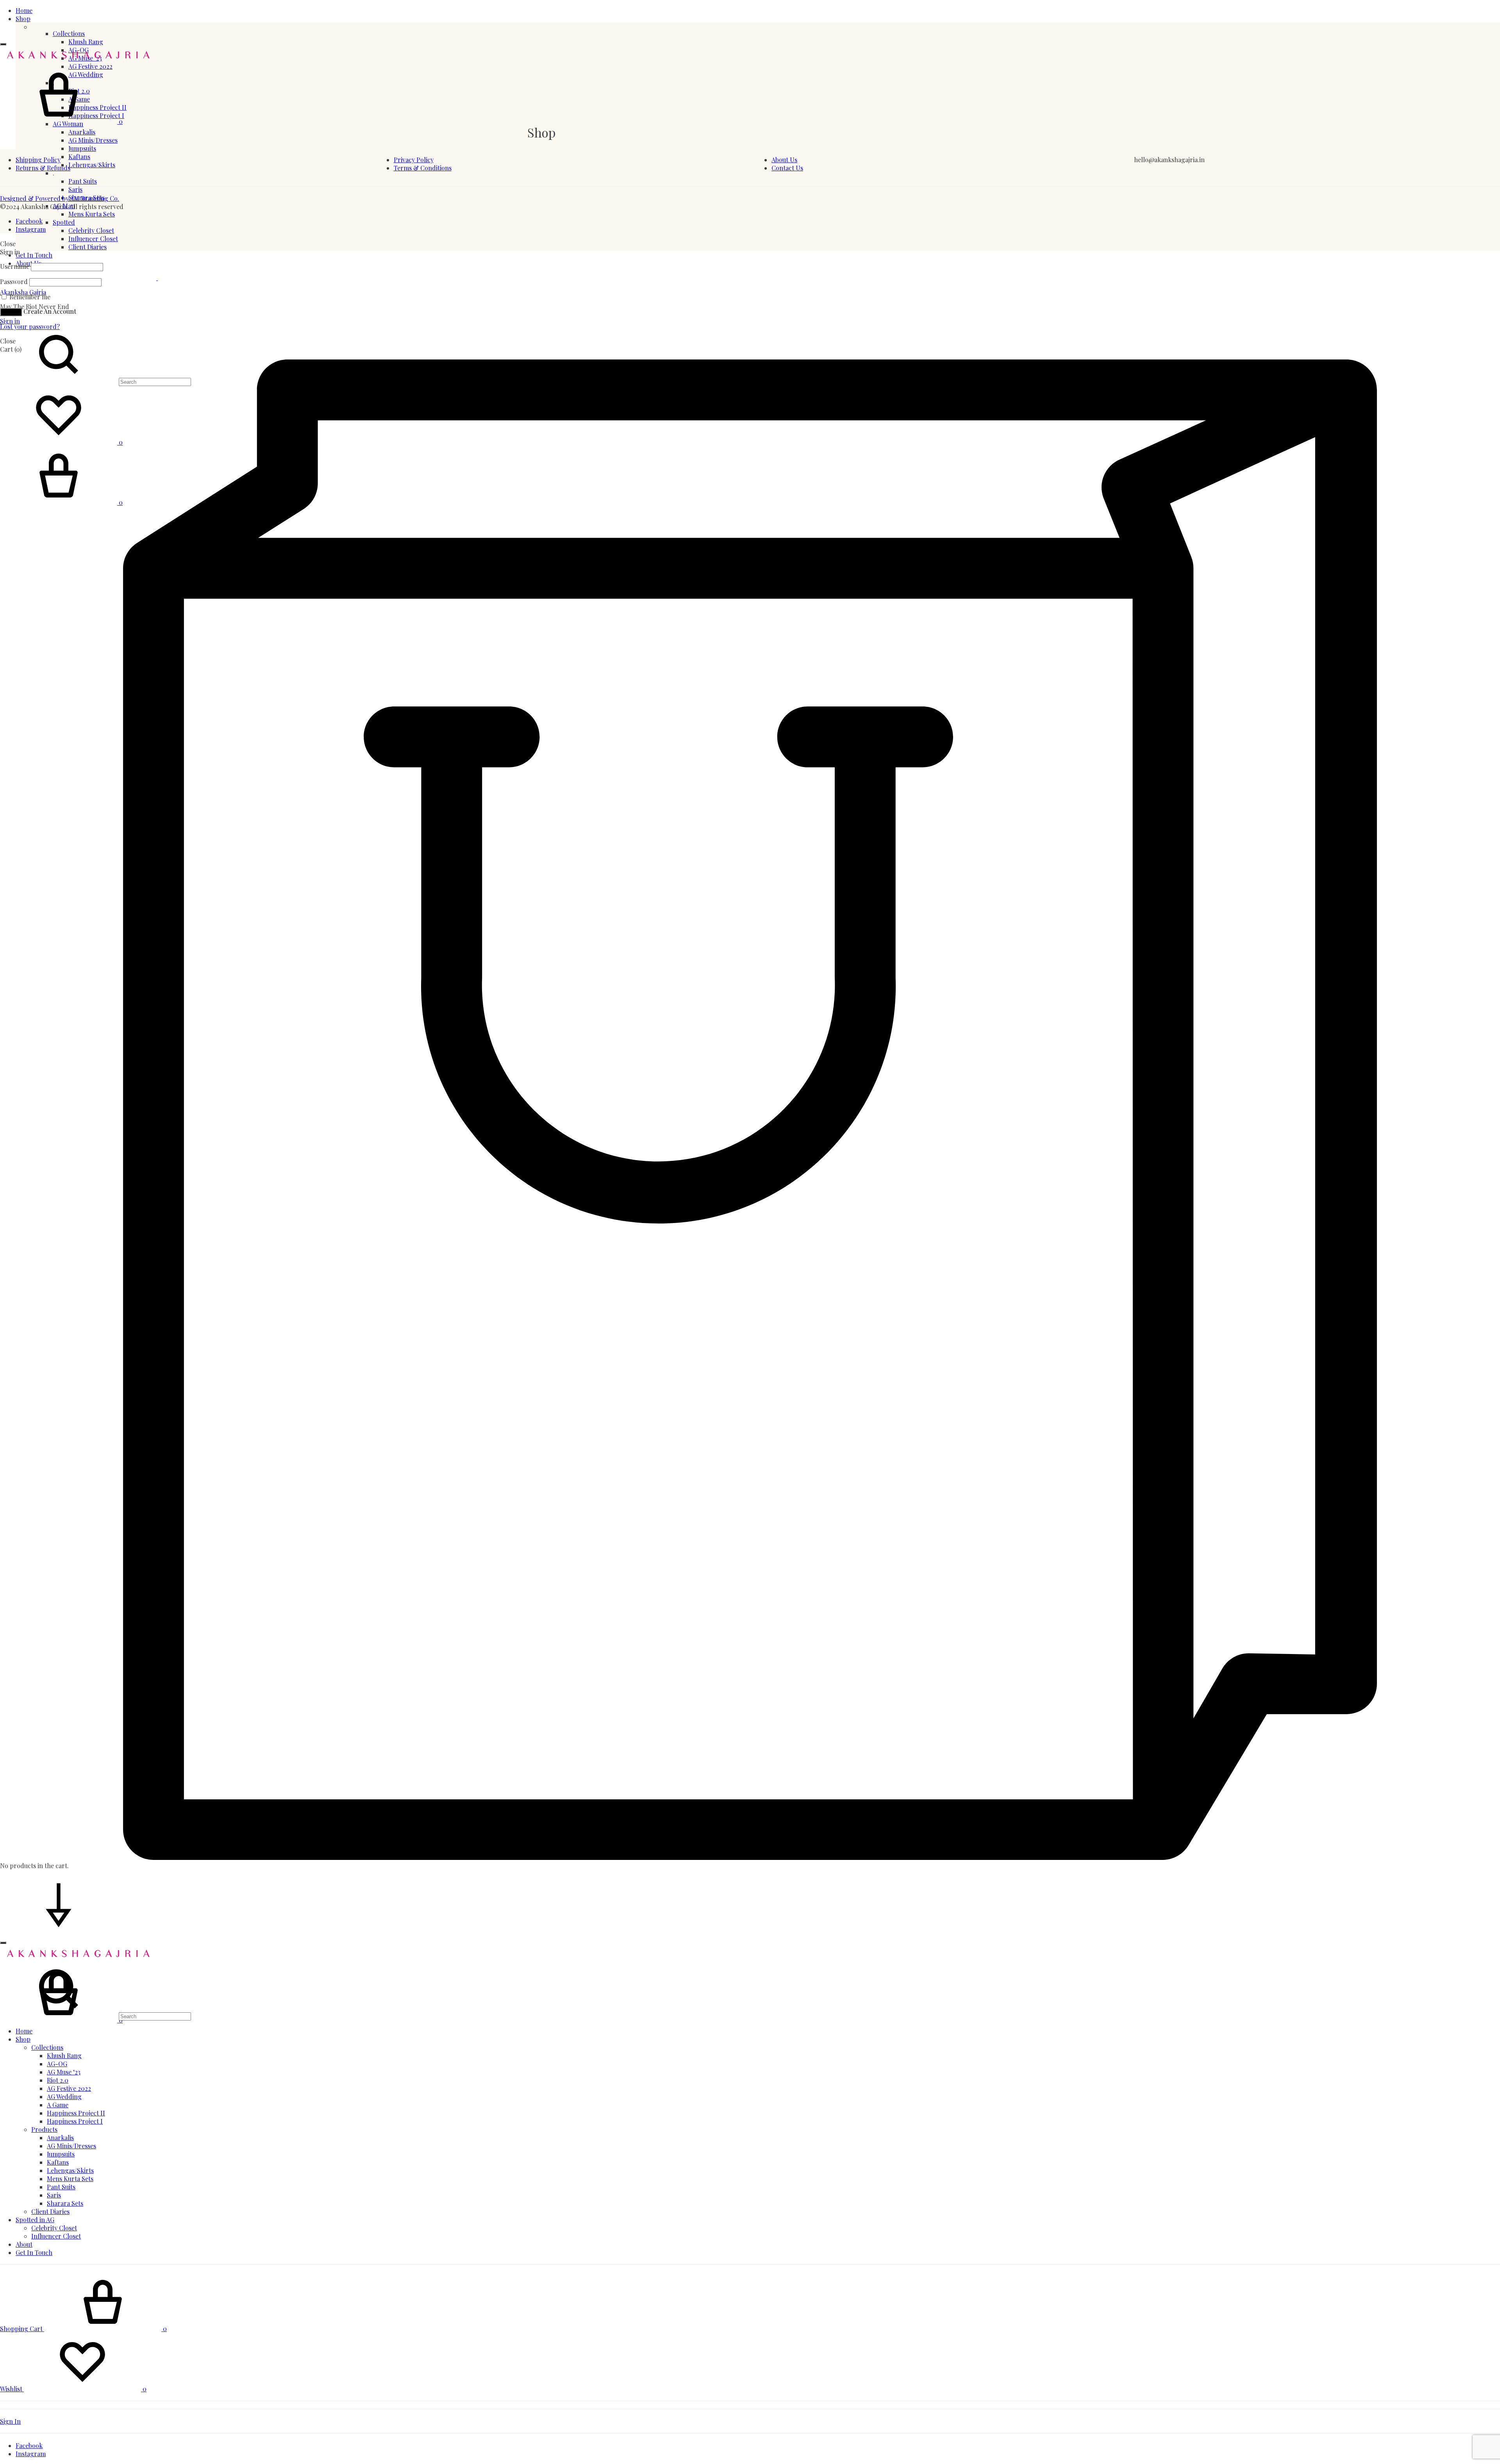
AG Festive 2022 (69, 2088)
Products (44, 2129)
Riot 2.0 (58, 2080)
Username (15, 266)
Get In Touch (34, 255)
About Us (784, 160)
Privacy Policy (414, 160)
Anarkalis (82, 132)
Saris (75, 189)
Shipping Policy (38, 160)
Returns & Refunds (43, 168)
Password (14, 282)
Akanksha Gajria (23, 292)
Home (24, 10)
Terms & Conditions (423, 168)
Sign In (10, 2421)
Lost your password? (30, 326)
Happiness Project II (76, 2113)
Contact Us (787, 168)
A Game (58, 2105)
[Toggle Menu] (3, 44)
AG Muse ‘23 (64, 2072)
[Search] (96, 2016)
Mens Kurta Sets (92, 214)
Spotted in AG (35, 2220)
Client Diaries (87, 247)
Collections (69, 33)
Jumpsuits (82, 148)
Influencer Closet (93, 239)
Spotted (64, 222)
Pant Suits (83, 181)
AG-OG (57, 2064)
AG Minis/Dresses (93, 140)
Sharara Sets (65, 2203)
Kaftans (58, 2162)
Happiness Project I (75, 2121)
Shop (23, 19)
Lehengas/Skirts (70, 2170)
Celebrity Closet (91, 230)
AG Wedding (64, 2097)
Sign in (10, 321)
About (24, 2244)
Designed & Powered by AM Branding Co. (60, 198)
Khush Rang (86, 42)
